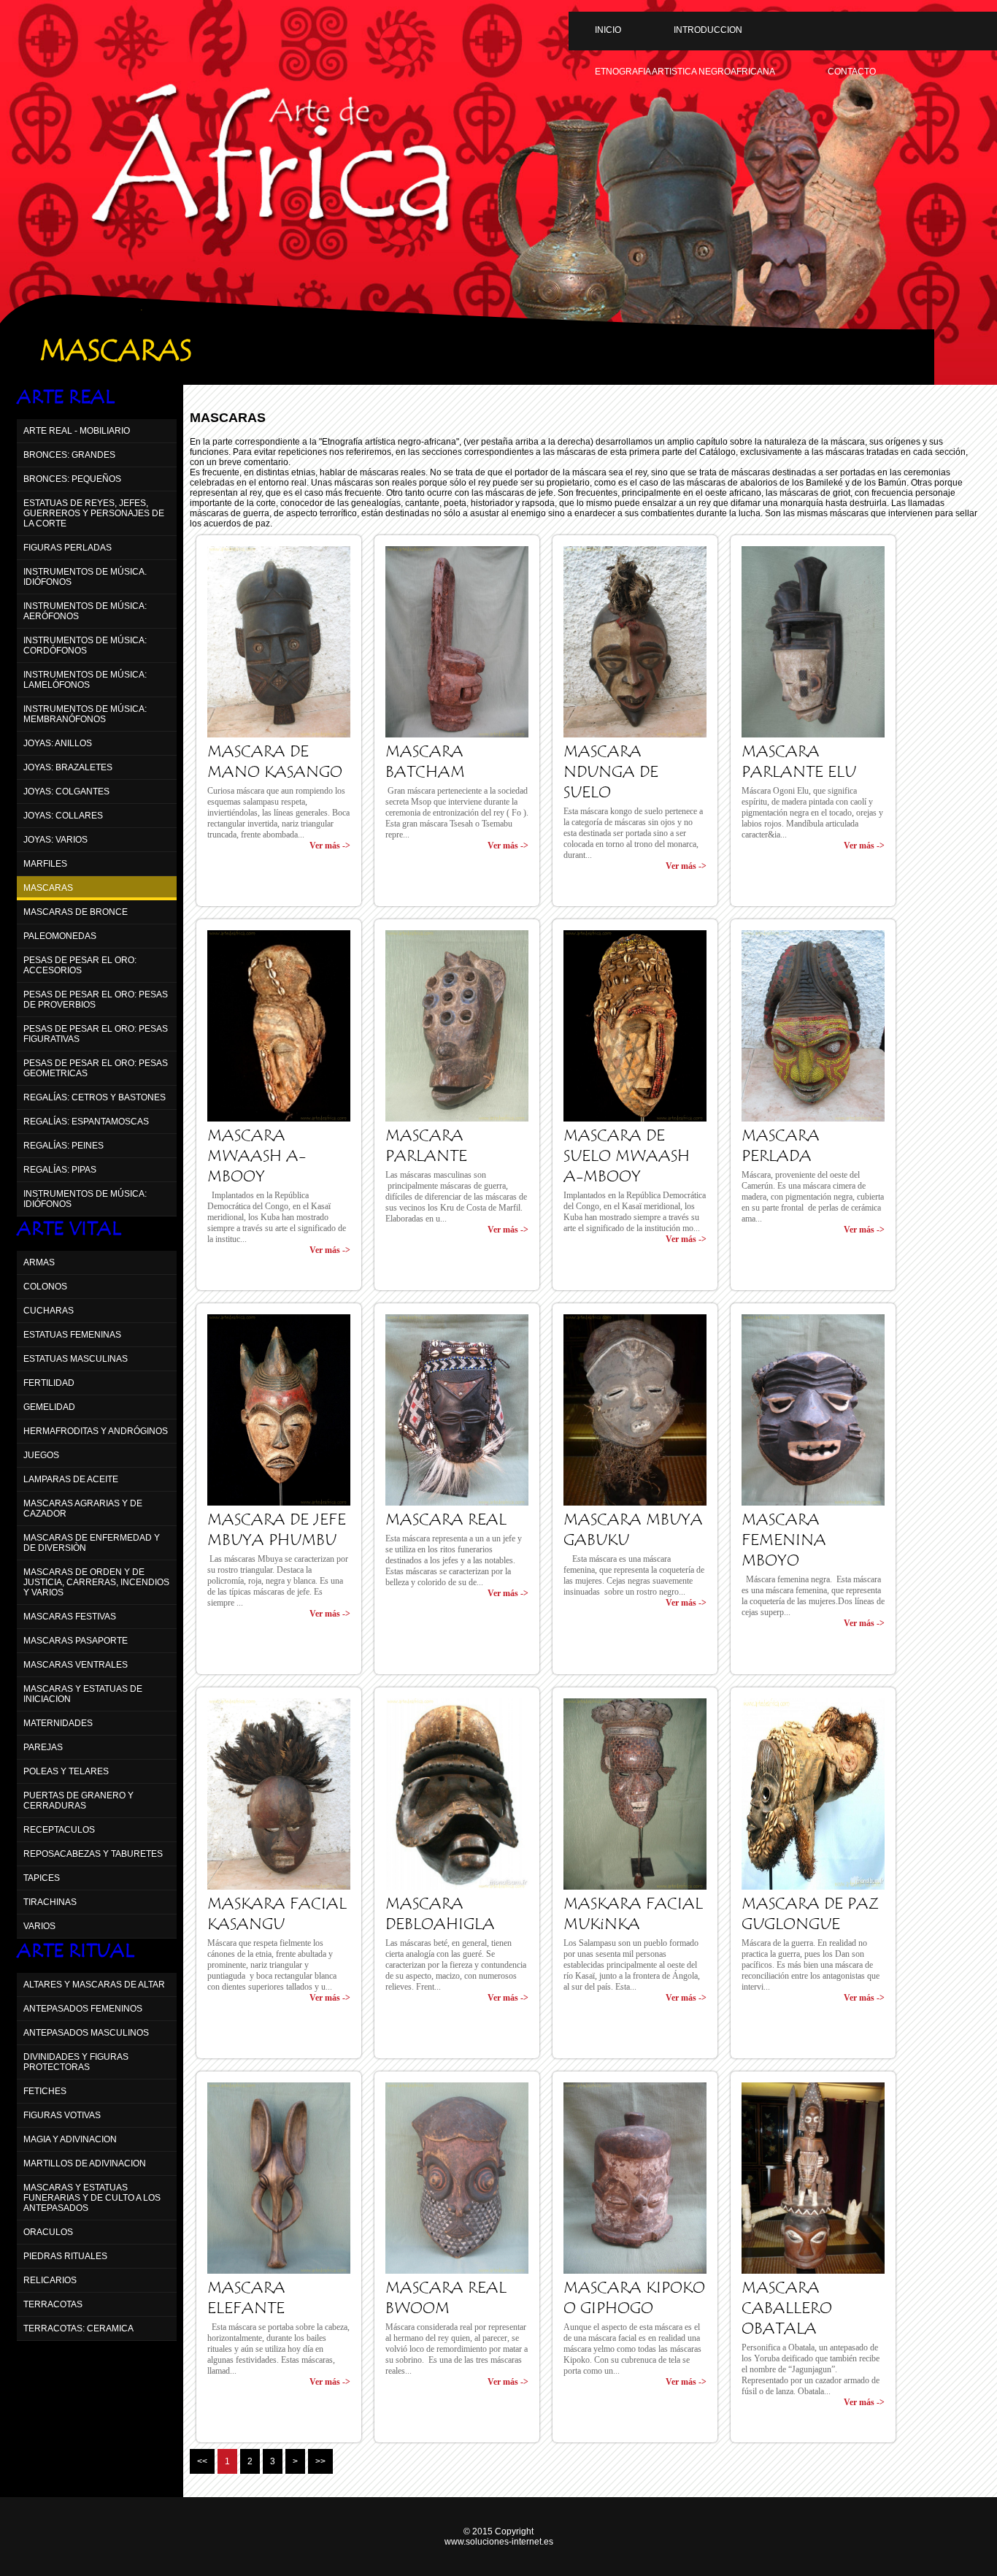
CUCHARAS (49, 1311)
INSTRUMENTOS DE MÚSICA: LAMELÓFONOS (85, 680)
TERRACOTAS (53, 2304)
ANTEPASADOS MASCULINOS (86, 2033)
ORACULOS (48, 2232)
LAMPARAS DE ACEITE (71, 1479)
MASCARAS (48, 888)
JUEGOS (41, 1455)
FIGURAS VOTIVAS (62, 2115)
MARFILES (45, 864)
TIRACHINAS (50, 1902)
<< (202, 2461)
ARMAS (39, 1262)
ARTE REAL (66, 397)
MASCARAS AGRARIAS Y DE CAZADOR (83, 1509)
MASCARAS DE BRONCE (76, 912)
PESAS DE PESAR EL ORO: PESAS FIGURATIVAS (96, 1034)
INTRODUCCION (708, 30)
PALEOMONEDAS (60, 936)
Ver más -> (330, 846)
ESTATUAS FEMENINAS (72, 1335)
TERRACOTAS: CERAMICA (78, 2328)
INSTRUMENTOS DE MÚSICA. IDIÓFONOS (85, 577)
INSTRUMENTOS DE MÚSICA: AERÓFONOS (85, 611)
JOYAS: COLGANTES (66, 791)
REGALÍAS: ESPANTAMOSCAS (86, 1122)
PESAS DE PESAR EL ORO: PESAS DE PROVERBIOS (96, 1000)
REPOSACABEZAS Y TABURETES (93, 1854)
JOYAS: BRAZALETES (68, 767)
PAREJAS (43, 1747)
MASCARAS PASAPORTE (76, 1641)
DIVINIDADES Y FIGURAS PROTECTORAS (76, 2062)
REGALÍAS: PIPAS (60, 1170)
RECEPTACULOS (59, 1830)
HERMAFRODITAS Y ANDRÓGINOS (96, 1431)
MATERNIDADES (58, 1723)
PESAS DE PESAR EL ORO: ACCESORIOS (80, 965)
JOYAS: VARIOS (55, 840)
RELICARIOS (50, 2280)
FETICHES (45, 2091)
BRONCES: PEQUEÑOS (72, 479)
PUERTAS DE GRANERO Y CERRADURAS (78, 1801)
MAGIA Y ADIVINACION (70, 2139)
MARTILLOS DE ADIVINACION (85, 2163)
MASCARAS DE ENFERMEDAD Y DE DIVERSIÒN (92, 1543)
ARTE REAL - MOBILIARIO (77, 431)
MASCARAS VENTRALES (76, 1665)
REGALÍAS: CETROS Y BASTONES (95, 1097)
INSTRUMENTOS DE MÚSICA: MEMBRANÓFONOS (85, 714)
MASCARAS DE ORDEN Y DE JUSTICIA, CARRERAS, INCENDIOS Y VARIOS (96, 1582)
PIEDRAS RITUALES (65, 2256)
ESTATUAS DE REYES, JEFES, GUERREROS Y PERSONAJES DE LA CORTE (94, 513)
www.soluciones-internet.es (499, 2542)
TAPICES (42, 1878)
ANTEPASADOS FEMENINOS (83, 2009)
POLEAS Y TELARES (66, 1771)
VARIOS (39, 1926)
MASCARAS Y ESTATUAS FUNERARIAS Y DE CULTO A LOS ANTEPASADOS (92, 2198)
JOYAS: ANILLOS (58, 743)
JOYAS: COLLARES (63, 816)
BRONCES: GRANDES (69, 455)
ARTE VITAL (69, 1229)
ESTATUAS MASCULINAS (76, 1359)
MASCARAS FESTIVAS (70, 1617)
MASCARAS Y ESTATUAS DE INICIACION (83, 1694)
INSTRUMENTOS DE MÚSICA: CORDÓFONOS (85, 645)
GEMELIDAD (49, 1407)
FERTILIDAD (49, 1383)
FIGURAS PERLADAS (68, 548)
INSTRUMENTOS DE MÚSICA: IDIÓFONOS (85, 1199)
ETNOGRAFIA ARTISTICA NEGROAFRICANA (685, 72)
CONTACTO (852, 72)
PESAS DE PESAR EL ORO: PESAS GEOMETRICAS (96, 1068)
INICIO (608, 30)
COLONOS (45, 1287)
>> (320, 2461)
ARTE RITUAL (76, 1951)
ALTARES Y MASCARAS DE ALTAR (94, 1985)
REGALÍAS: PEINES (63, 1146)
